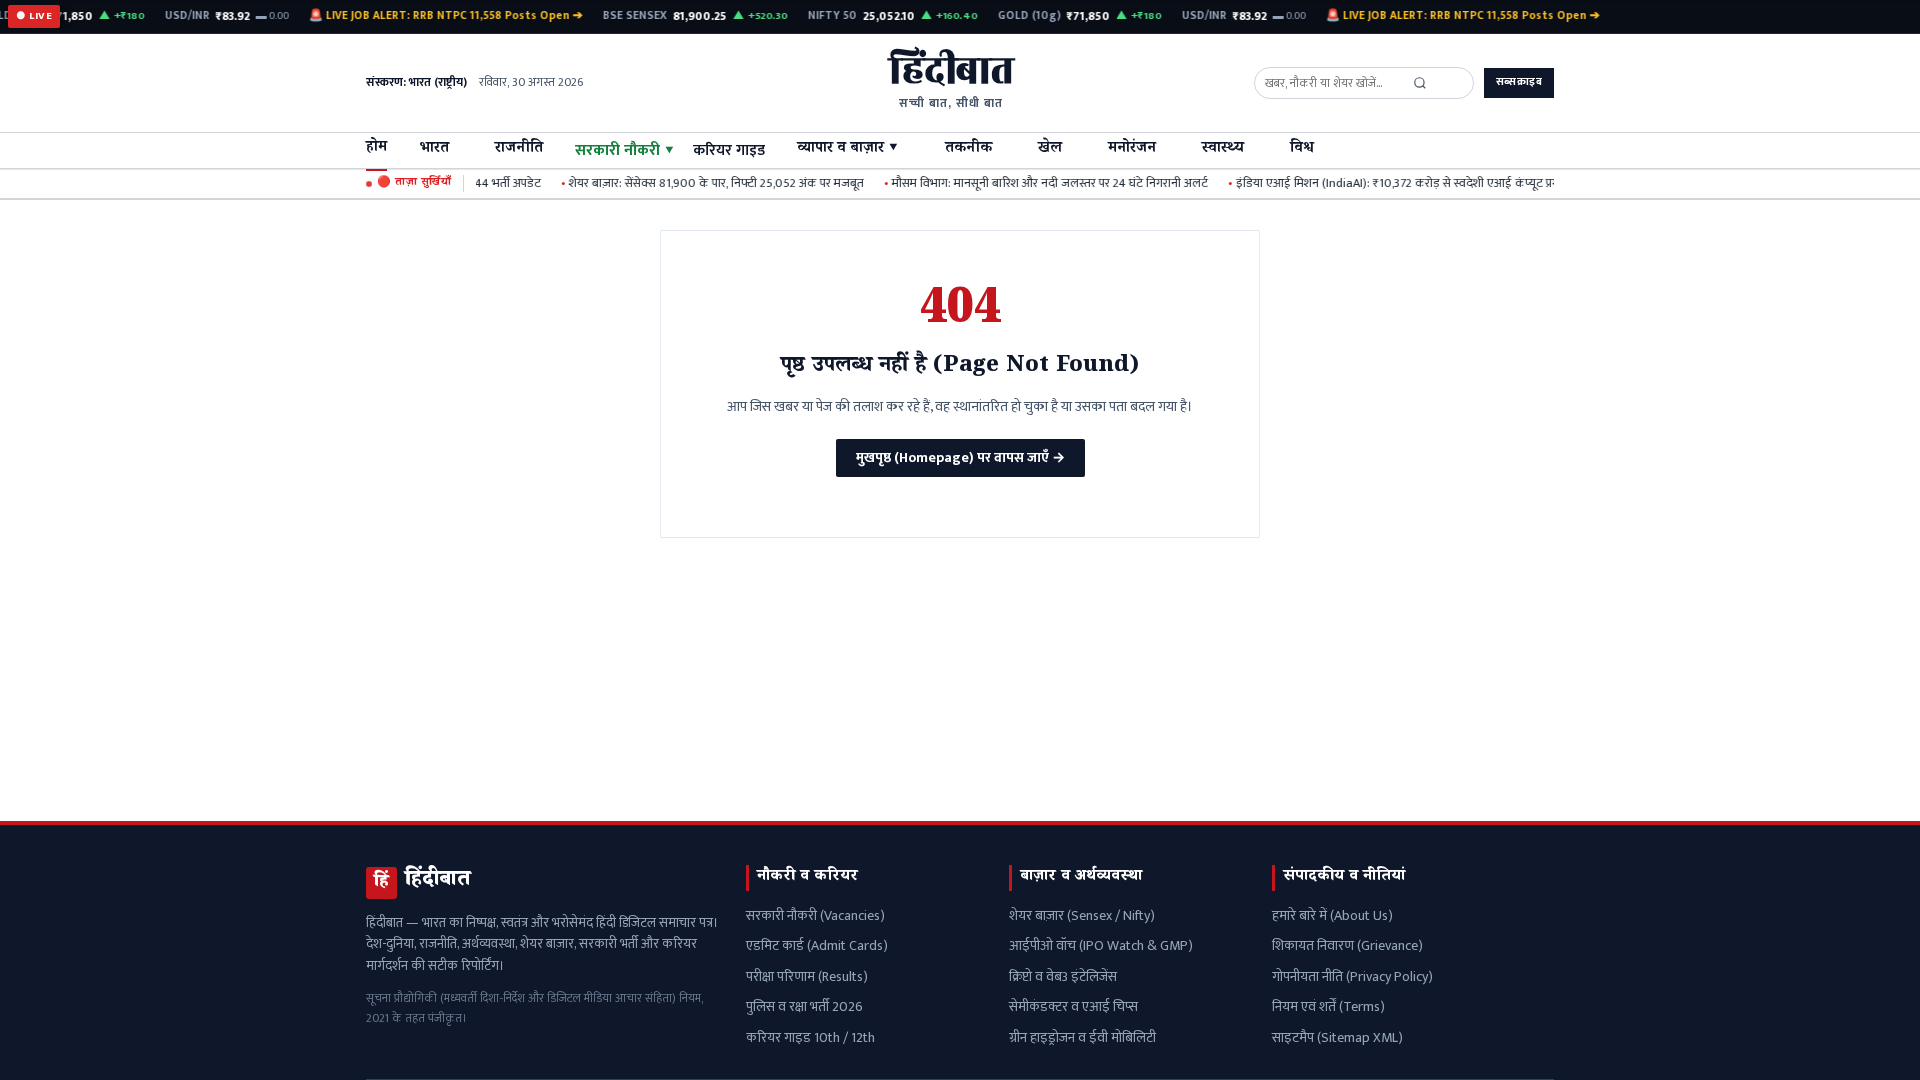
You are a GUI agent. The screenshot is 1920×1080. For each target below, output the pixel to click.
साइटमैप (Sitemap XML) (1337, 1037)
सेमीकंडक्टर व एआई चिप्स (1073, 1006)
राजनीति (519, 150)
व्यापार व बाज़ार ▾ (848, 150)
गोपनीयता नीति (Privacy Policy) (1352, 976)
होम (376, 149)
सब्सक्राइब (1519, 82)
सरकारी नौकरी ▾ (625, 150)
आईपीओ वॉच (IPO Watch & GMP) (1101, 945)
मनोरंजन (1132, 150)
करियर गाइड (729, 150)
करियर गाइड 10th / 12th (810, 1037)
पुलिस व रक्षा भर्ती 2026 (804, 1006)
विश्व (1302, 150)
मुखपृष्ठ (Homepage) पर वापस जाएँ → (960, 457)
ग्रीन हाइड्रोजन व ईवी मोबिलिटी (1082, 1037)
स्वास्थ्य (1223, 150)
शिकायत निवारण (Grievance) (1347, 945)
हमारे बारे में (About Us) (1332, 915)
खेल (1050, 150)
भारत (434, 150)
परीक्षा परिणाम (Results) (807, 976)
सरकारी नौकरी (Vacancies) (815, 915)
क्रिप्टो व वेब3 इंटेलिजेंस (1063, 976)
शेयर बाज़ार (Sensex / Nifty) (1082, 915)
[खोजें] (1420, 83)
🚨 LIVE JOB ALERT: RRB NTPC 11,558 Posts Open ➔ (438, 16)
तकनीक (968, 150)
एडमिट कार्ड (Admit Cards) (817, 945)
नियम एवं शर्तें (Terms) (1328, 1006)
